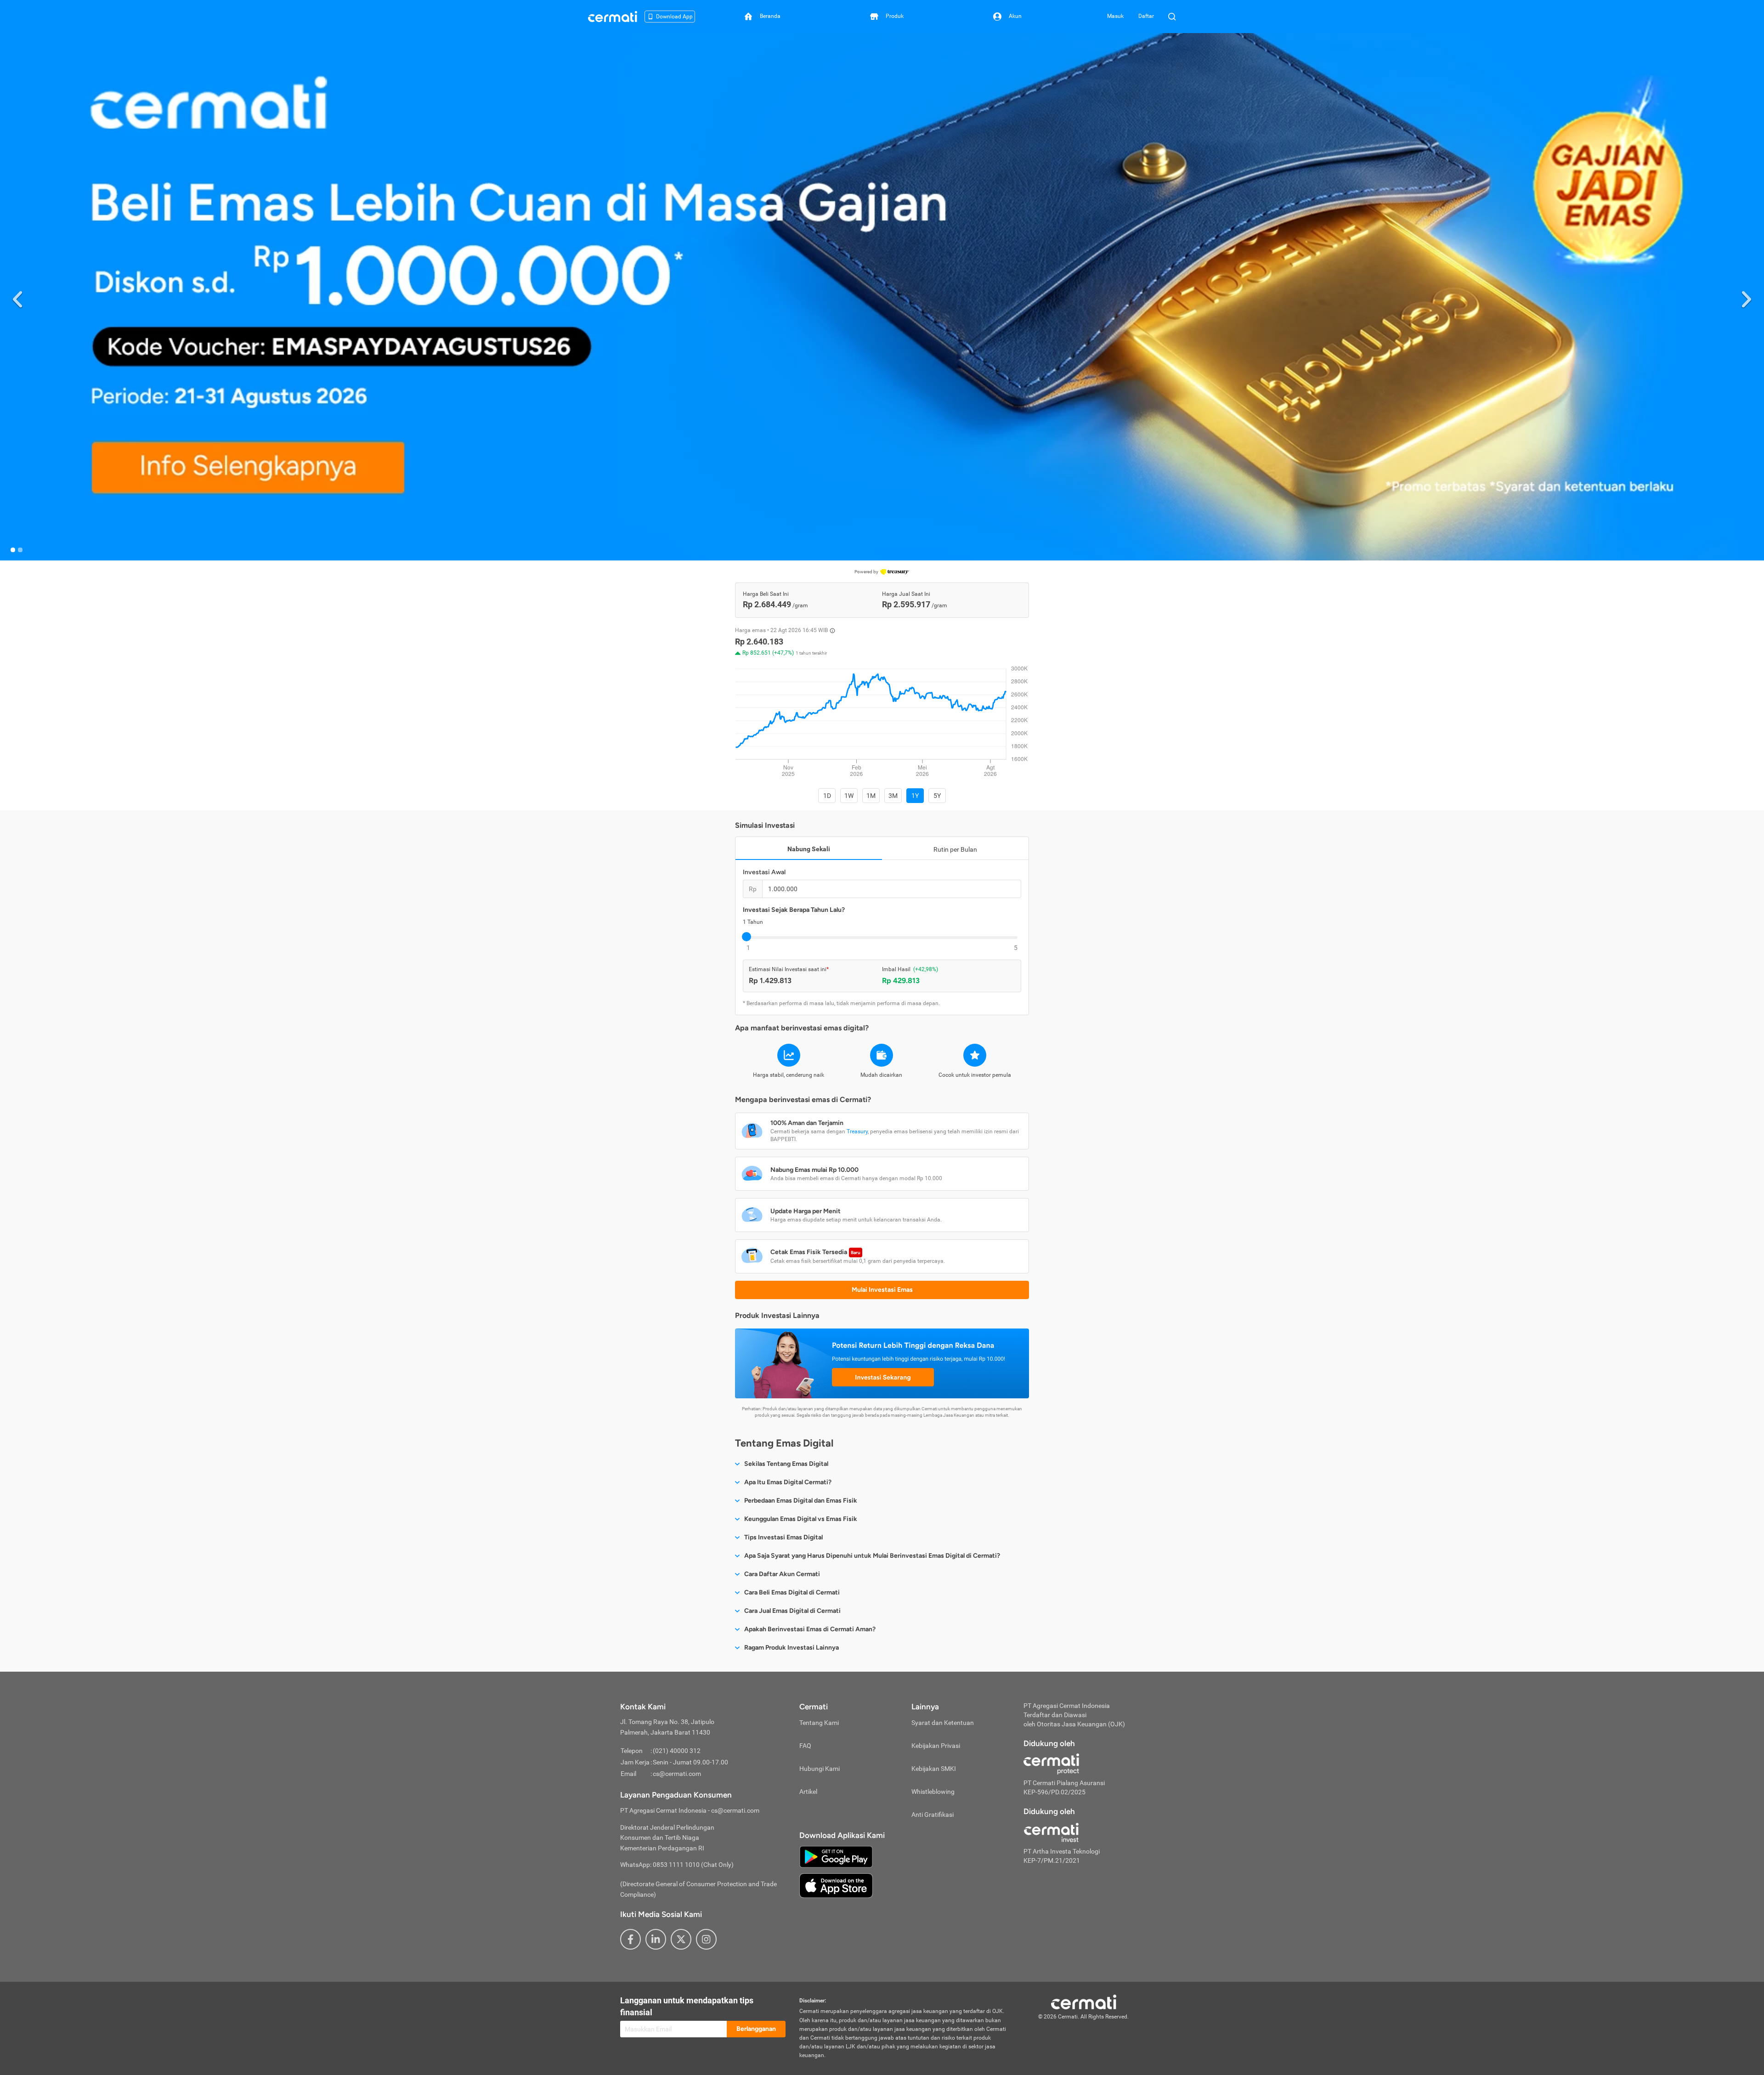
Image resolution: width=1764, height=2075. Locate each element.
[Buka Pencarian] (1172, 17)
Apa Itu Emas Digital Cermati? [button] (788, 1482)
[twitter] (681, 1939)
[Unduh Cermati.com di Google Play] (836, 1856)
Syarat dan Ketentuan (943, 1723)
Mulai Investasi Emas (882, 1290)
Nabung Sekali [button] (809, 849)
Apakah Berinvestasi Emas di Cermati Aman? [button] (810, 1629)
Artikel (808, 1792)
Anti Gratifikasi (933, 1815)
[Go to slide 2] (20, 550)
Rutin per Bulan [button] (955, 849)
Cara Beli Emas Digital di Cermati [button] (792, 1592)
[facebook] (630, 1939)
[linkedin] (656, 1939)
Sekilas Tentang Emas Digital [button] (786, 1464)
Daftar (1146, 16)
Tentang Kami (819, 1723)
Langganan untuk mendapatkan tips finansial (687, 2006)
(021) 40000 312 (677, 1751)
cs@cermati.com (677, 1774)
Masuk (1115, 16)
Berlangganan (756, 2029)
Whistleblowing (933, 1792)
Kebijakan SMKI (934, 1769)
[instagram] (706, 1939)
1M (871, 796)
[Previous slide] (17, 297)
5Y (937, 796)
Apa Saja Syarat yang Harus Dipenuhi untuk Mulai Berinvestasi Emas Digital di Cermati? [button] (872, 1556)
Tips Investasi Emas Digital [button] (783, 1537)
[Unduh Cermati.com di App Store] (836, 1885)
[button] (882, 297)
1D (827, 796)
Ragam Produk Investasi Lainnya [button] (792, 1648)
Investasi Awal (764, 872)
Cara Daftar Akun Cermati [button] (782, 1574)
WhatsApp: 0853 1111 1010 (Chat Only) (677, 1865)
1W (849, 796)
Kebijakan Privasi (936, 1746)
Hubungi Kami (820, 1769)
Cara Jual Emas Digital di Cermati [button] (792, 1611)
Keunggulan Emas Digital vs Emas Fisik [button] (801, 1519)
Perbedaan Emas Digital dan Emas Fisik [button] (801, 1501)
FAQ (805, 1746)
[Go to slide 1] (13, 550)
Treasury (857, 1131)
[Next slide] (1747, 297)
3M (893, 796)
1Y (915, 796)
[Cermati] (1084, 2001)
